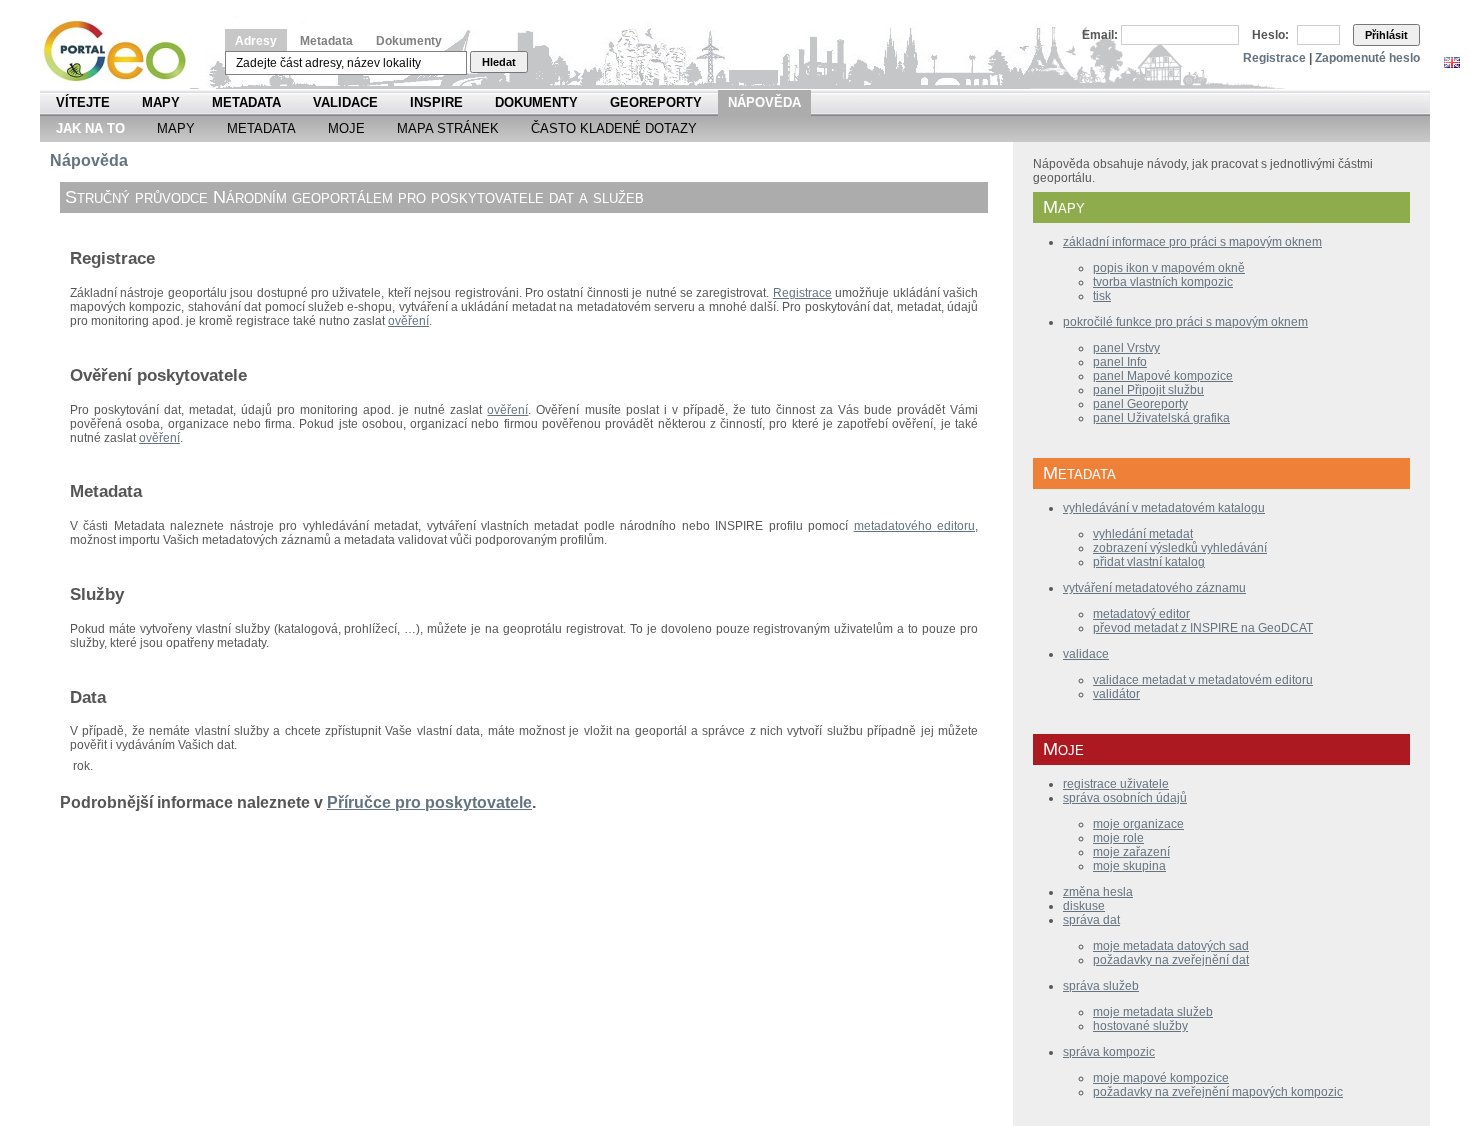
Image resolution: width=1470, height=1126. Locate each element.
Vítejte (83, 102)
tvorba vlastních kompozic (1163, 282)
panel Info (1120, 362)
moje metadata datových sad (1171, 946)
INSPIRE (436, 102)
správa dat (1091, 920)
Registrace (1274, 58)
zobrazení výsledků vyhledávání (1180, 548)
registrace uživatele (1116, 784)
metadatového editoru (914, 526)
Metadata (326, 41)
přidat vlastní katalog (1149, 562)
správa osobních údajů (1125, 798)
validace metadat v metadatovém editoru (1203, 680)
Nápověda (764, 102)
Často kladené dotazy (614, 128)
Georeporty (656, 102)
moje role (1118, 838)
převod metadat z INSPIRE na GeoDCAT (1203, 628)
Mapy (161, 102)
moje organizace (1138, 824)
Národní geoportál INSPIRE (122, 51)
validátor (1116, 694)
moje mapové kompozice (1161, 1078)
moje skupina (1129, 866)
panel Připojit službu (1148, 390)
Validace (345, 102)
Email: (1100, 35)
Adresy (256, 41)
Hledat (499, 62)
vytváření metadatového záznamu (1154, 588)
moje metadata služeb (1153, 1012)
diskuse (1084, 906)
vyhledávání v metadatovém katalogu (1164, 508)
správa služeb (1101, 986)
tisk (1102, 296)
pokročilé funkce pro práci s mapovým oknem (1185, 322)
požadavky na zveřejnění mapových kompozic (1218, 1092)
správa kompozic (1109, 1052)
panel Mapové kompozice (1163, 376)
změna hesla (1098, 892)
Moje (346, 128)
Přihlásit (1386, 35)
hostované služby (1140, 1026)
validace (1086, 654)
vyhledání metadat (1143, 534)
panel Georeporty (1140, 404)
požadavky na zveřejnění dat (1171, 960)
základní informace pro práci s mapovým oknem (1192, 242)
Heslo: (1270, 35)
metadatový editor (1141, 614)
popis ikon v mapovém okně (1169, 268)
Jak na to (90, 128)
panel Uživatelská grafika (1161, 418)
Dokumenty (409, 41)
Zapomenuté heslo (1367, 58)
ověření (408, 321)
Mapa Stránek (448, 128)
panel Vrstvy (1126, 348)
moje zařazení (1131, 852)
